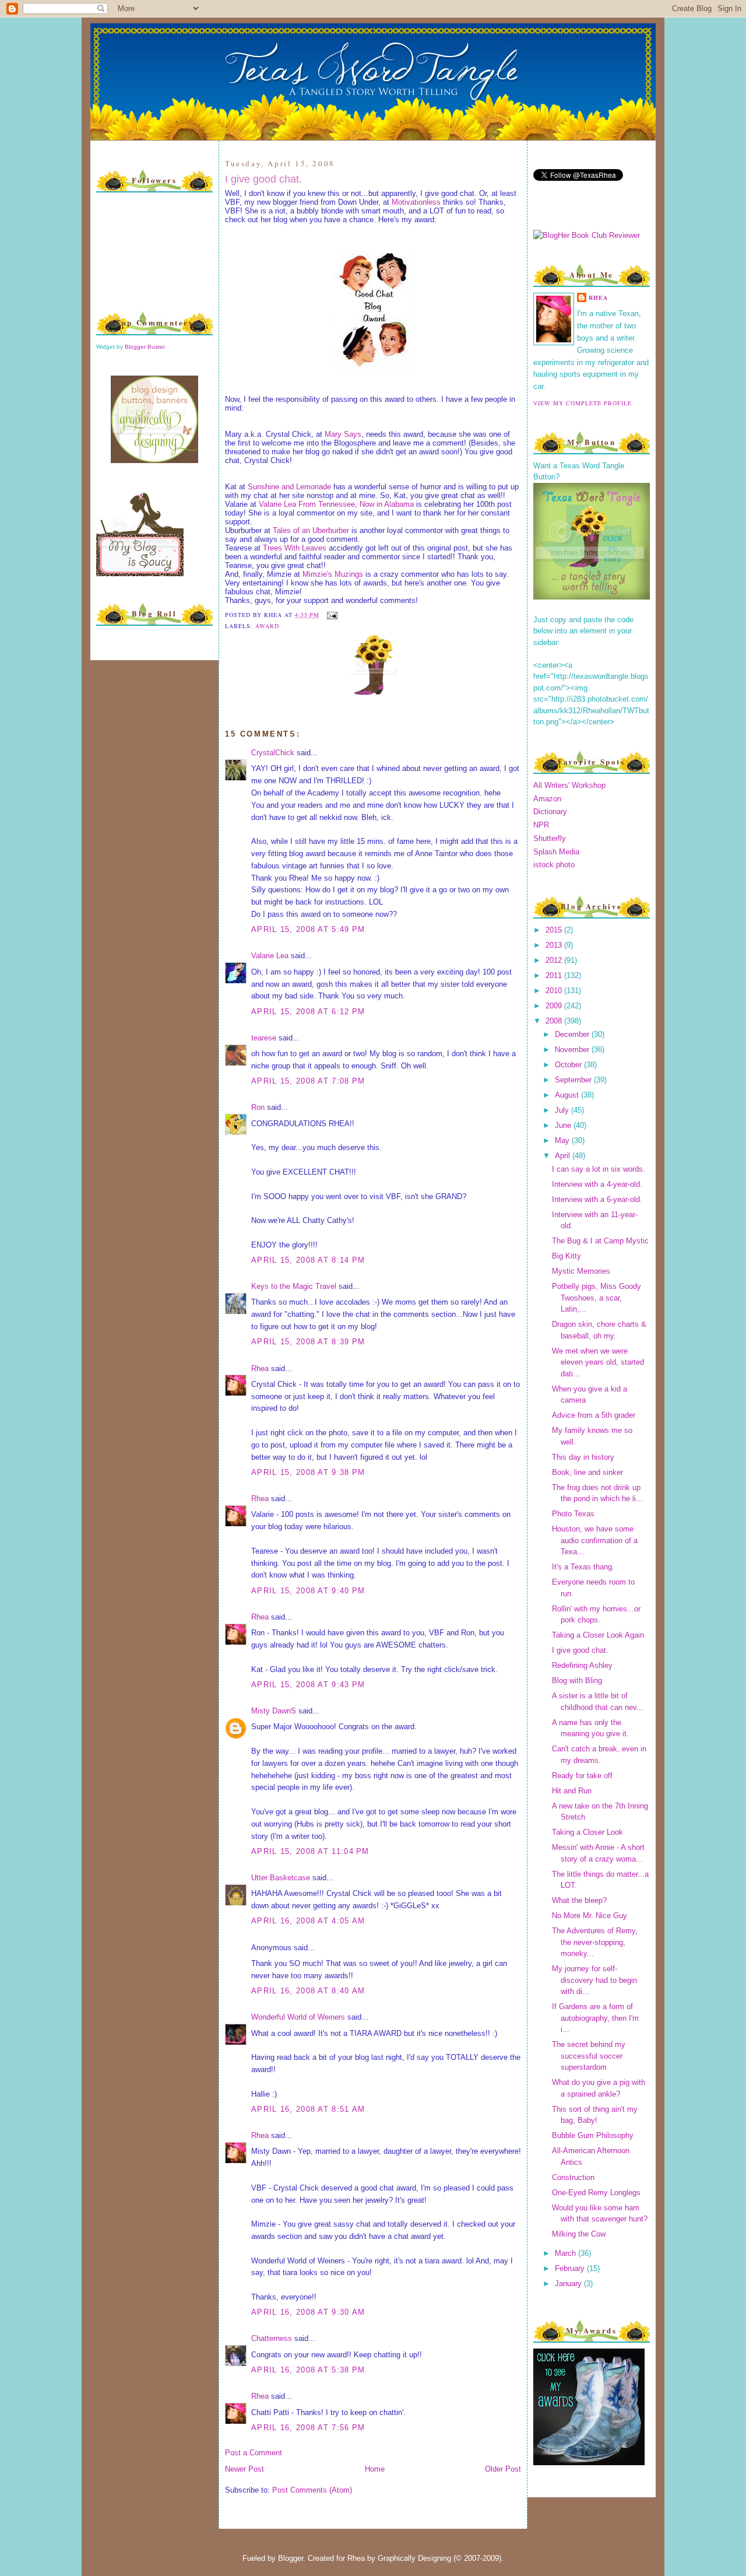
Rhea (260, 1368)
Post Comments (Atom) (312, 2490)
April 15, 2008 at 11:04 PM (310, 1851)
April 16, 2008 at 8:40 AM (308, 1991)
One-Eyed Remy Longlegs (596, 2193)
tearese (264, 1038)
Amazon (547, 799)
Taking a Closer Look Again (598, 1635)
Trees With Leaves (295, 548)
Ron (258, 1107)
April (564, 1156)
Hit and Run (572, 1791)
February (571, 2268)
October (569, 1065)
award (267, 626)
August (568, 1095)
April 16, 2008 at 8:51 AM (308, 2109)
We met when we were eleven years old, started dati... (598, 1362)
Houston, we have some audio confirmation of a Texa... (595, 1540)
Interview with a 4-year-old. (597, 1184)
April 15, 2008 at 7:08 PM (308, 1081)
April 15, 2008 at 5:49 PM (308, 929)
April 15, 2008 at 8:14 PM (308, 1260)
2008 (555, 1021)
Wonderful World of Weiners (298, 2017)
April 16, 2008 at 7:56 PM (308, 2428)
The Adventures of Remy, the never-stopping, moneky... (595, 1942)
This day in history (583, 1457)
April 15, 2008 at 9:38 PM (308, 1472)
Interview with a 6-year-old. (597, 1199)
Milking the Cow (579, 2234)
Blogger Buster (145, 347)
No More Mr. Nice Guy (590, 1916)
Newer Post (244, 2469)
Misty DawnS (274, 1711)
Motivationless (416, 202)
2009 (555, 1006)
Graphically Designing (414, 2558)
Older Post (503, 2469)
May (563, 1140)
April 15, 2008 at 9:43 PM (308, 1685)
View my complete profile (583, 403)
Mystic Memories (581, 1271)
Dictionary (550, 812)
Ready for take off (582, 1776)
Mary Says (343, 434)
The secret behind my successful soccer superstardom (589, 2056)
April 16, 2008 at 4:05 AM (308, 1921)
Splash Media (556, 852)
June (564, 1125)
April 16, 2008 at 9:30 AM (308, 2312)
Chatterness (272, 2338)
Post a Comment (254, 2453)
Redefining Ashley (582, 1665)
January (569, 2284)
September (574, 1080)
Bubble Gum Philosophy (593, 2135)
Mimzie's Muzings (334, 574)
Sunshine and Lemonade (291, 487)
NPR (541, 825)
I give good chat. (263, 179)
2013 (555, 945)
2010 (555, 991)
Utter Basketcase (281, 1878)
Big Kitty (566, 1256)
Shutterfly (550, 838)
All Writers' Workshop (569, 785)
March (566, 2253)
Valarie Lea (270, 956)
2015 (555, 930)
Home (375, 2469)
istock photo (554, 865)
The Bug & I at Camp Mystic (600, 1241)
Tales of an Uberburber (312, 530)
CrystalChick (273, 753)
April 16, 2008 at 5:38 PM (308, 2370)
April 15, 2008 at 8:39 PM (308, 1342)
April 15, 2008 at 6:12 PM (308, 1012)
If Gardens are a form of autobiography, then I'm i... (595, 2018)
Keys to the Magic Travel (294, 1286)
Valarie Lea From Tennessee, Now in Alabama (336, 504)
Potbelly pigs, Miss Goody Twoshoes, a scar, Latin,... (597, 1298)
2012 (555, 960)
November (573, 1049)
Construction (573, 2177)
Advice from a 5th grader (594, 1415)
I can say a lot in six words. (599, 1169)
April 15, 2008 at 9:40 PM (308, 1591)
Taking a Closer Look (587, 1832)
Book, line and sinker (587, 1472)
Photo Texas (573, 1514)
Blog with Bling (577, 1680)
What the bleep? (579, 1900)
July (563, 1110)
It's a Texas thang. (583, 1567)
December (573, 1034)
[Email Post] (331, 615)
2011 (555, 975)
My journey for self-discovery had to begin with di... (594, 1980)
